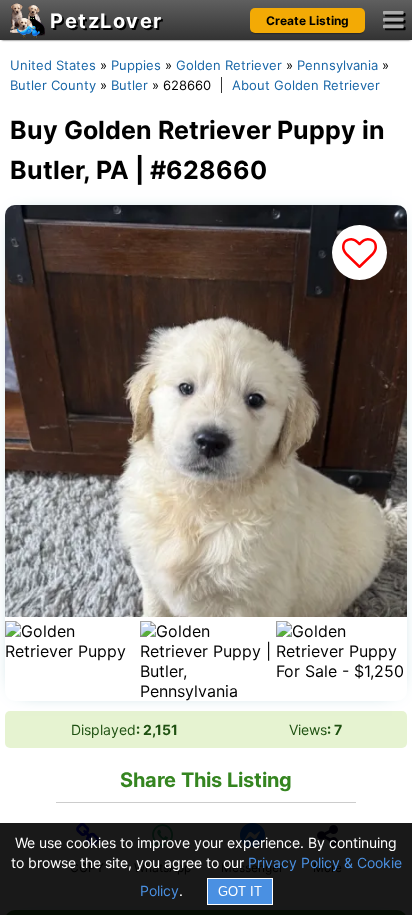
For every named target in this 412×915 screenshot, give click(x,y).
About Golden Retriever (306, 85)
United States (53, 65)
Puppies (136, 65)
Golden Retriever (229, 65)
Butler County (53, 85)
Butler (129, 85)
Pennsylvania (337, 65)
